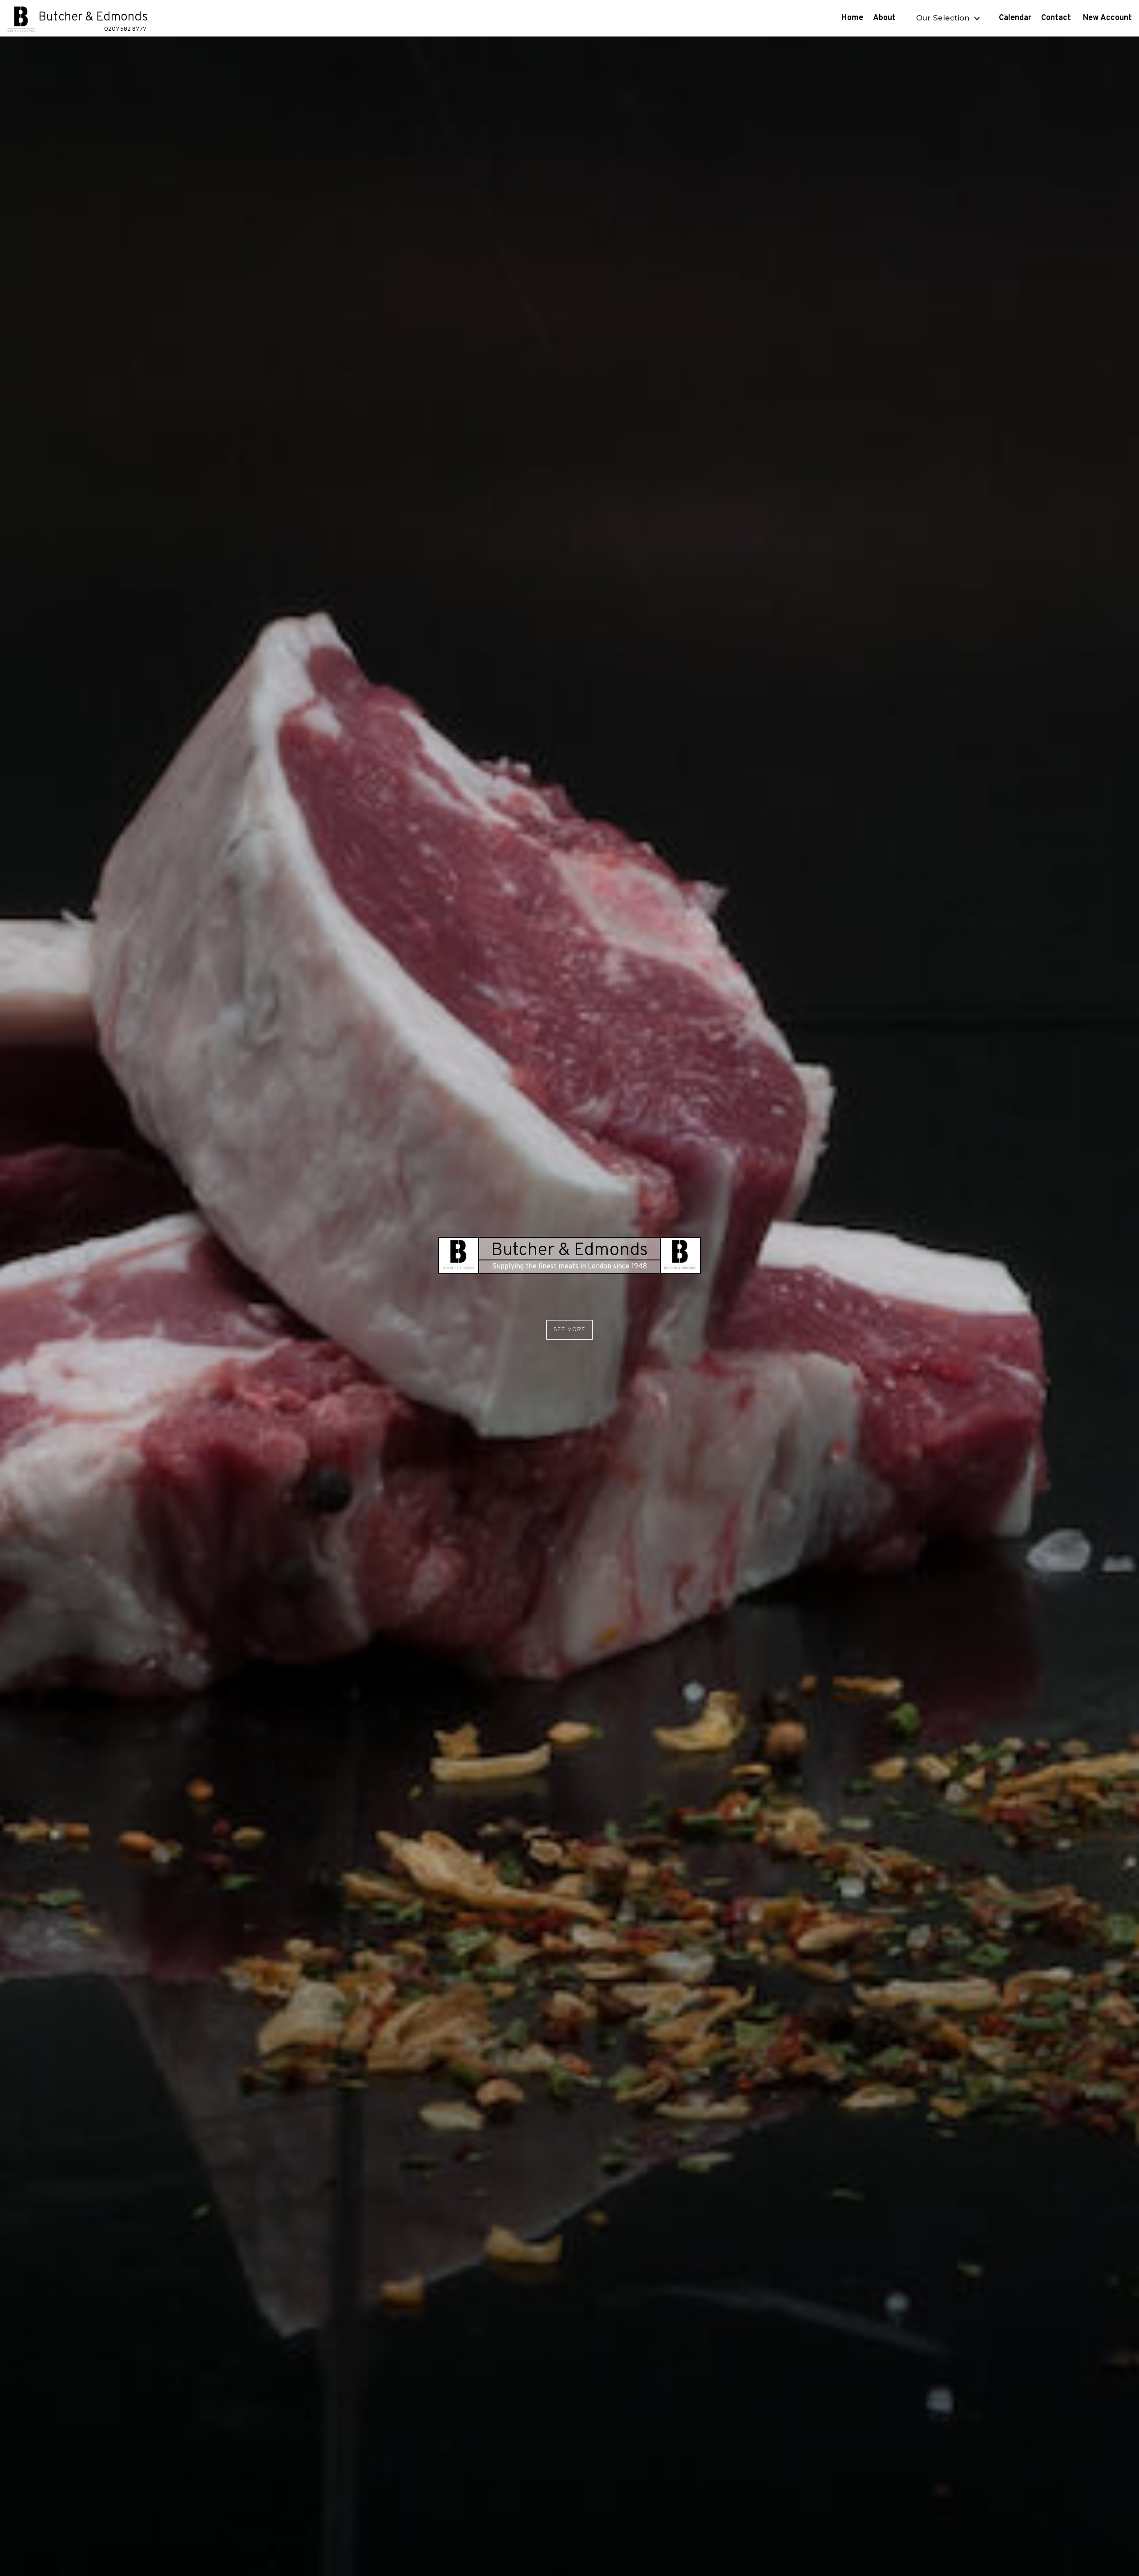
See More (569, 1330)
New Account (1109, 18)
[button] (947, 18)
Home (852, 18)
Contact (1057, 18)
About (885, 18)
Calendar (1015, 18)
